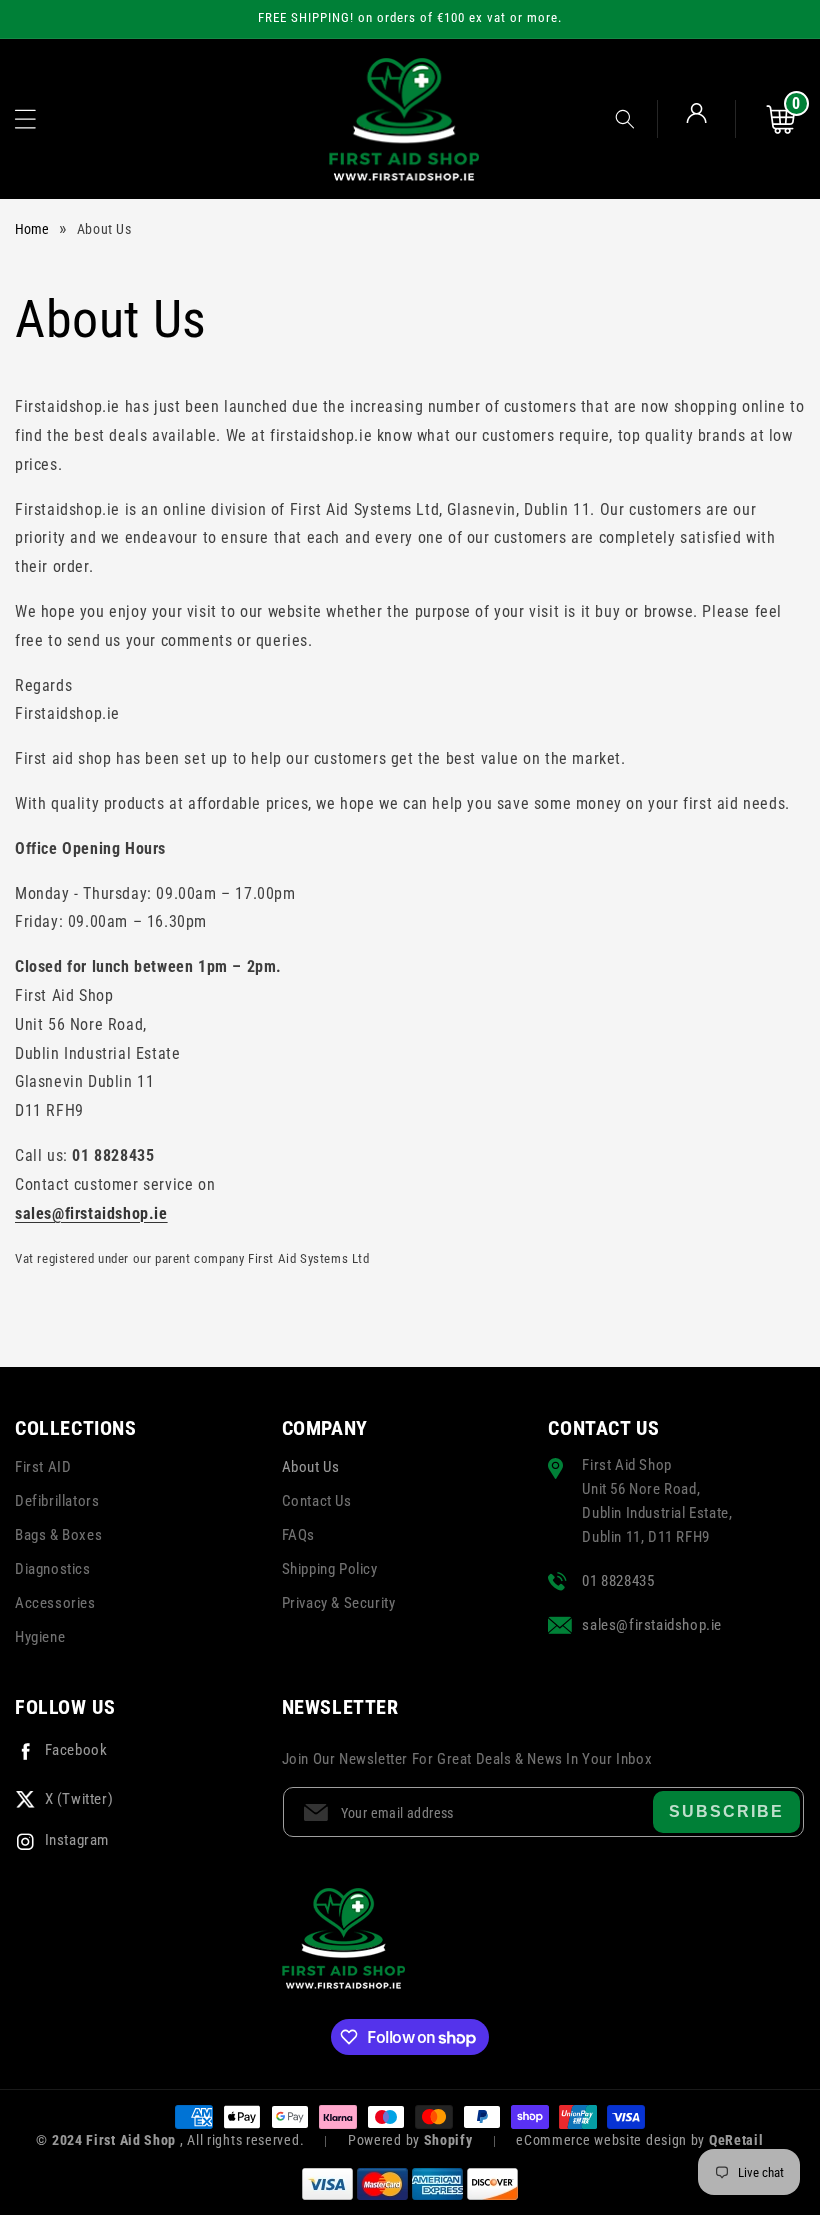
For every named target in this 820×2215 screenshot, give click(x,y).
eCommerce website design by (612, 2140)
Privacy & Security (339, 1603)
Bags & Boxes (58, 1535)
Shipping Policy (330, 1569)
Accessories (55, 1603)
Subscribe (726, 1811)
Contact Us (317, 1501)
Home (32, 229)
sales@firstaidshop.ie (91, 1213)
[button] (25, 119)
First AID (43, 1467)
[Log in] (696, 119)
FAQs (298, 1535)
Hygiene (40, 1637)
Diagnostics (53, 1569)
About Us (311, 1467)
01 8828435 (618, 1581)
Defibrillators (57, 1501)
